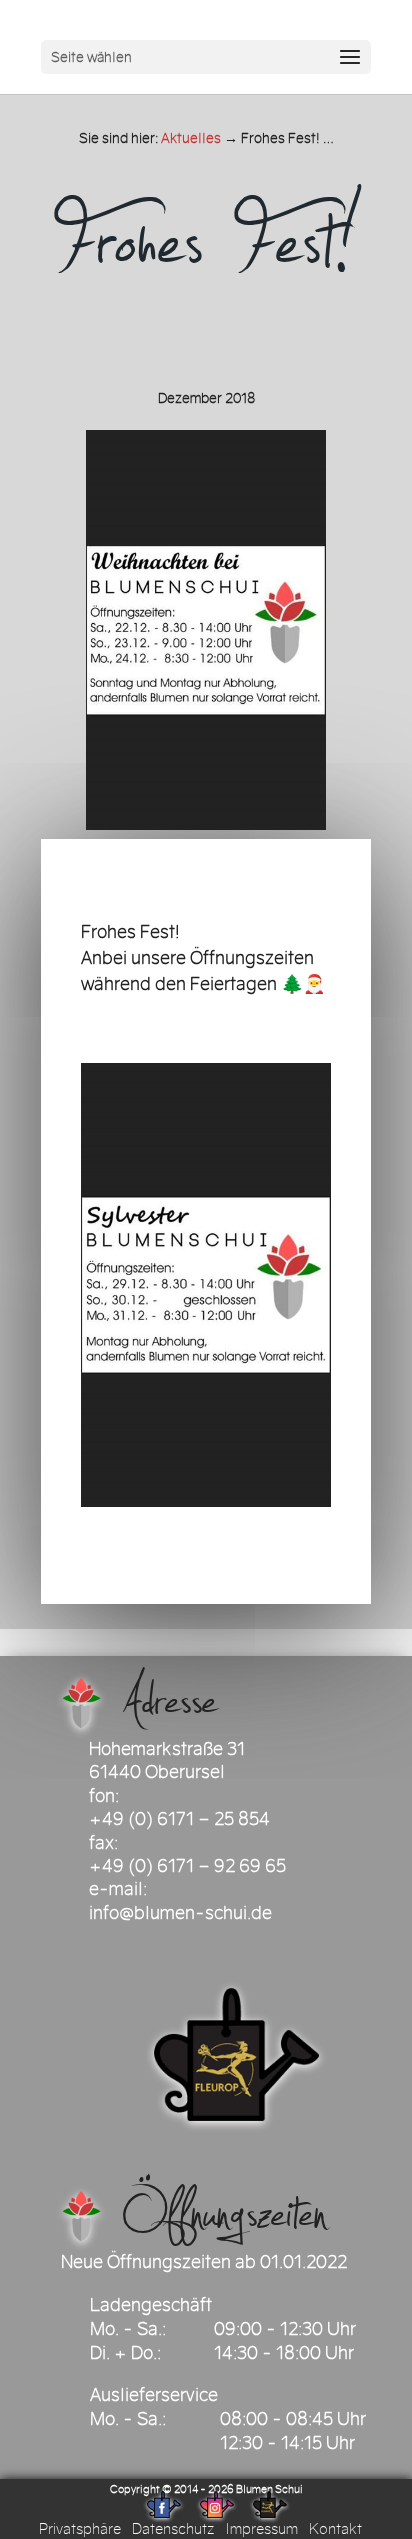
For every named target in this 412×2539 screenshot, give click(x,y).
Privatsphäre (80, 2529)
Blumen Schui (269, 2489)
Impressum (261, 2529)
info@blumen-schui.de (180, 1913)
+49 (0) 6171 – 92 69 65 (187, 1866)
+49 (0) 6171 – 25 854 (179, 1819)
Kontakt (335, 2529)
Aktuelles (191, 138)
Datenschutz (173, 2529)
